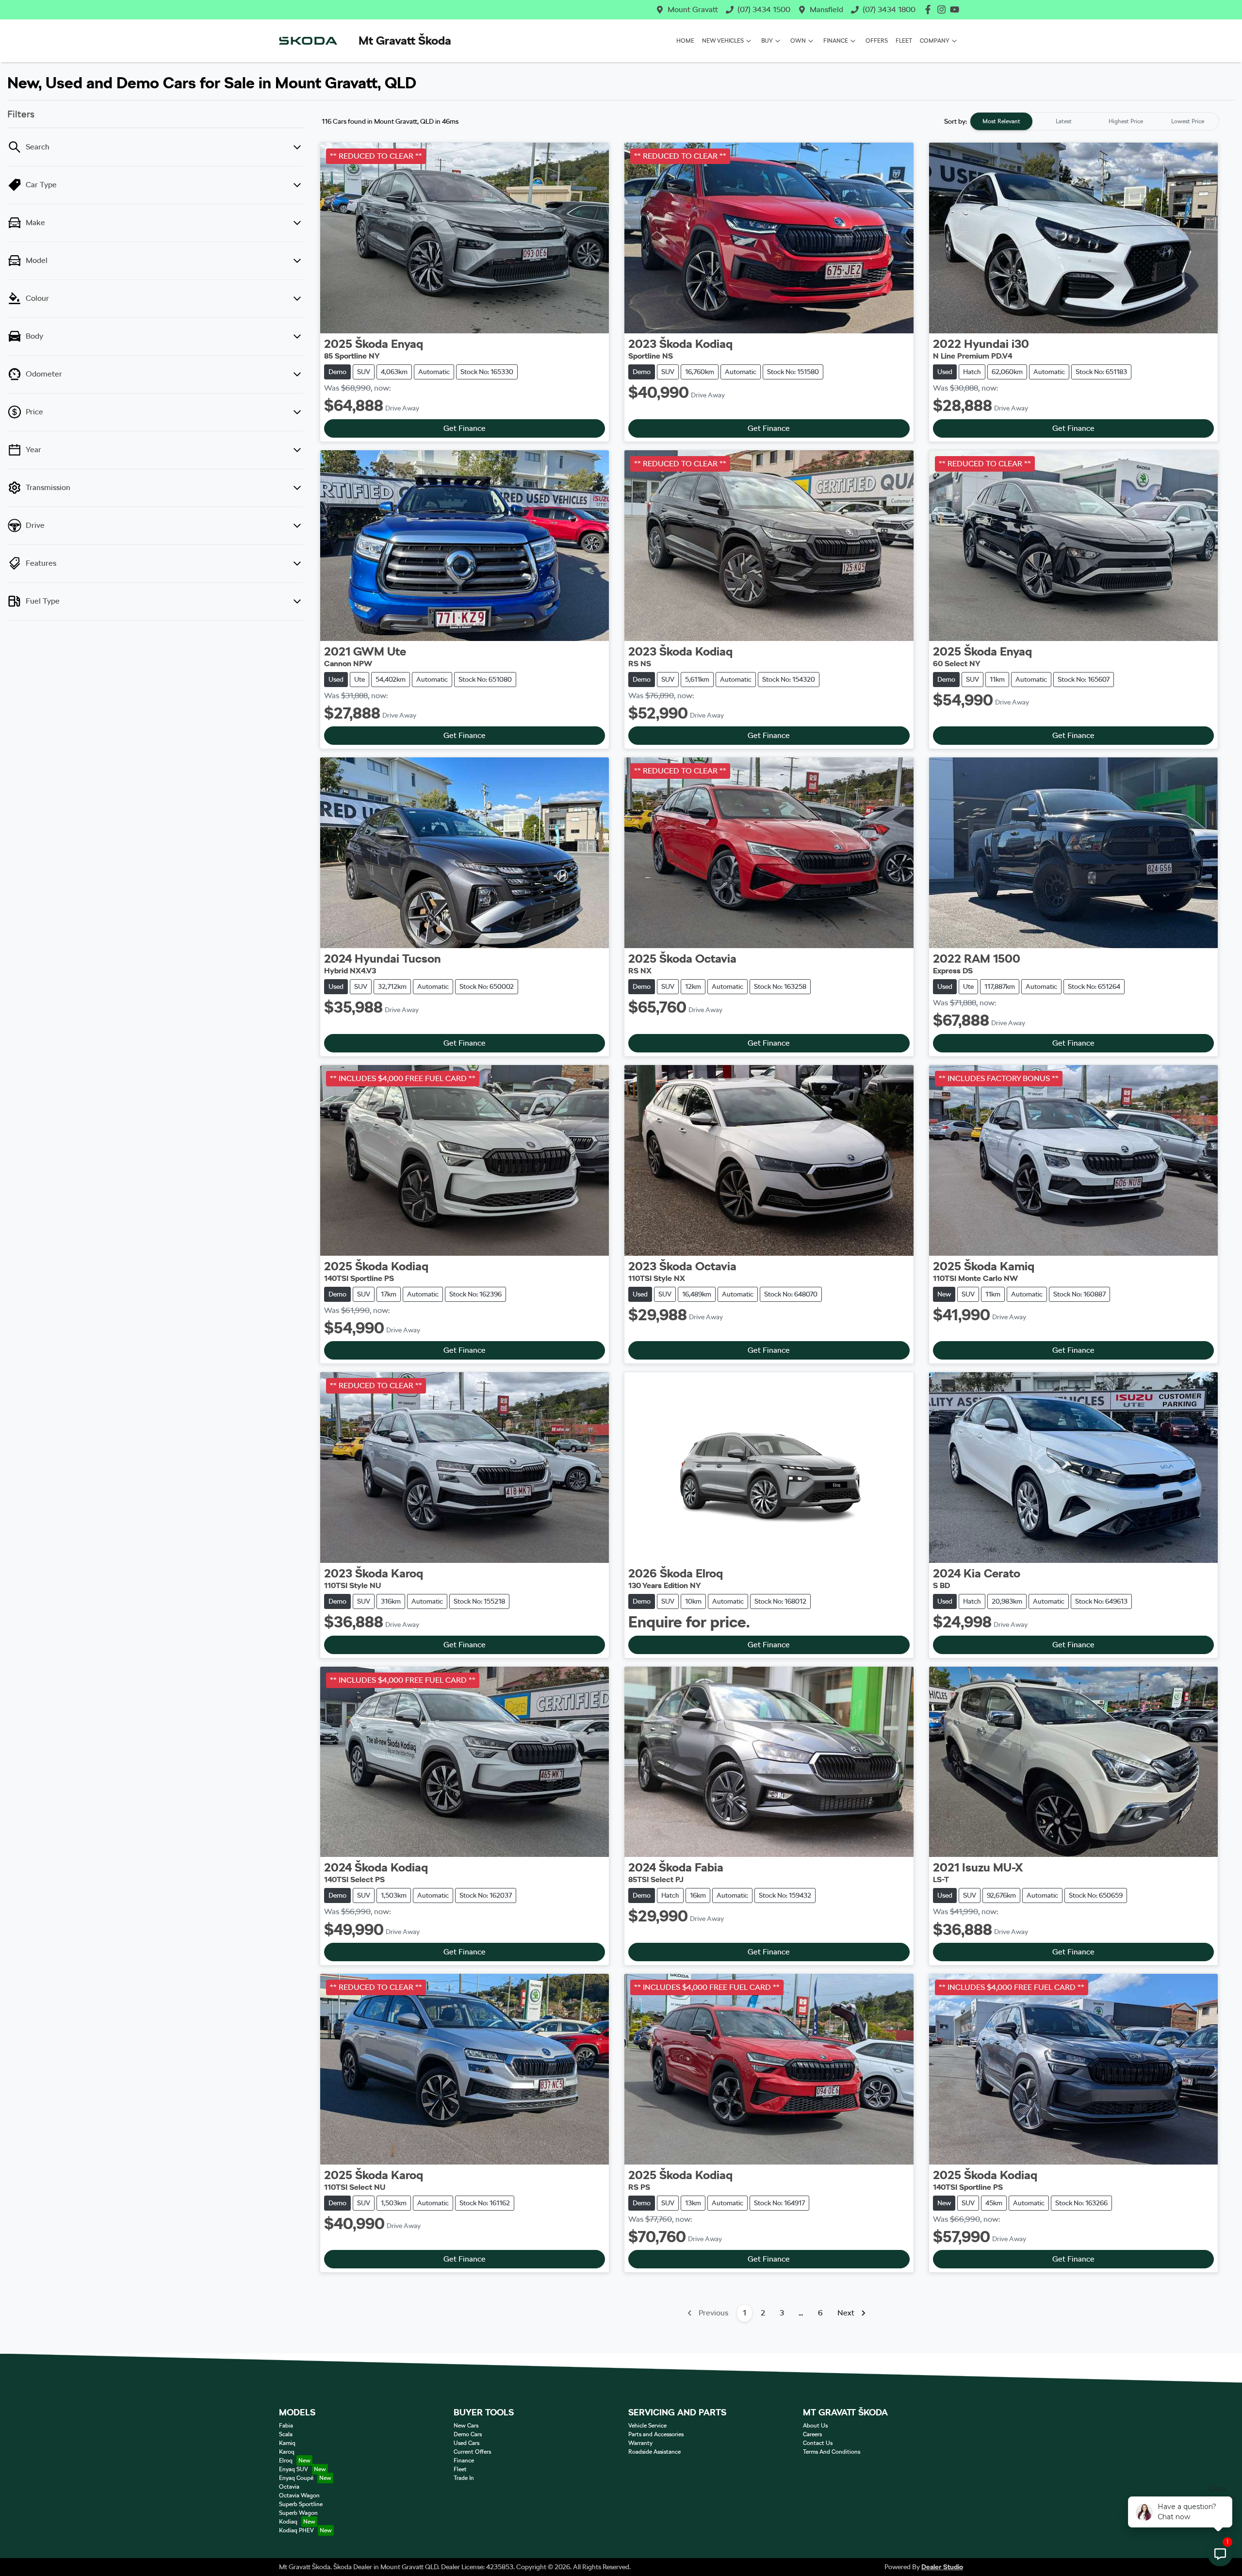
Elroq (286, 2461)
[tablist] (1095, 121)
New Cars (466, 2426)
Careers (812, 2434)
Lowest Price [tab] (1188, 121)
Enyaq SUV (294, 2469)
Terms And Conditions (832, 2452)
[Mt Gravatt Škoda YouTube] (956, 9)
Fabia (286, 2426)
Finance (836, 41)
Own (798, 41)
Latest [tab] (1064, 121)
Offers (877, 41)
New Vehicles (723, 41)
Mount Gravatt (693, 9)
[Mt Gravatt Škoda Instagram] (943, 9)
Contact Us (818, 2443)
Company (935, 41)
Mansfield (826, 9)
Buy (767, 41)
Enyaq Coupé (296, 2478)
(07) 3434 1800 (889, 9)
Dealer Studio (942, 2567)
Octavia (289, 2487)
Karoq (287, 2452)
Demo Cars (468, 2434)
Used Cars (466, 2443)
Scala (286, 2434)
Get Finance (465, 428)
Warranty (640, 2443)
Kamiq (287, 2443)
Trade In (464, 2478)
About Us (815, 2426)
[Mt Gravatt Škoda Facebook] (930, 9)
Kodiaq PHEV (296, 2530)
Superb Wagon (298, 2513)
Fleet (904, 41)
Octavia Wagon (299, 2495)
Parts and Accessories (656, 2434)
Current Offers (472, 2452)
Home (685, 41)
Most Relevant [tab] (1001, 121)
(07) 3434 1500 (764, 9)
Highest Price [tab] (1126, 121)
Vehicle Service (647, 2426)
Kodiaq (288, 2522)
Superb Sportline (301, 2504)
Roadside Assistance (654, 2452)
